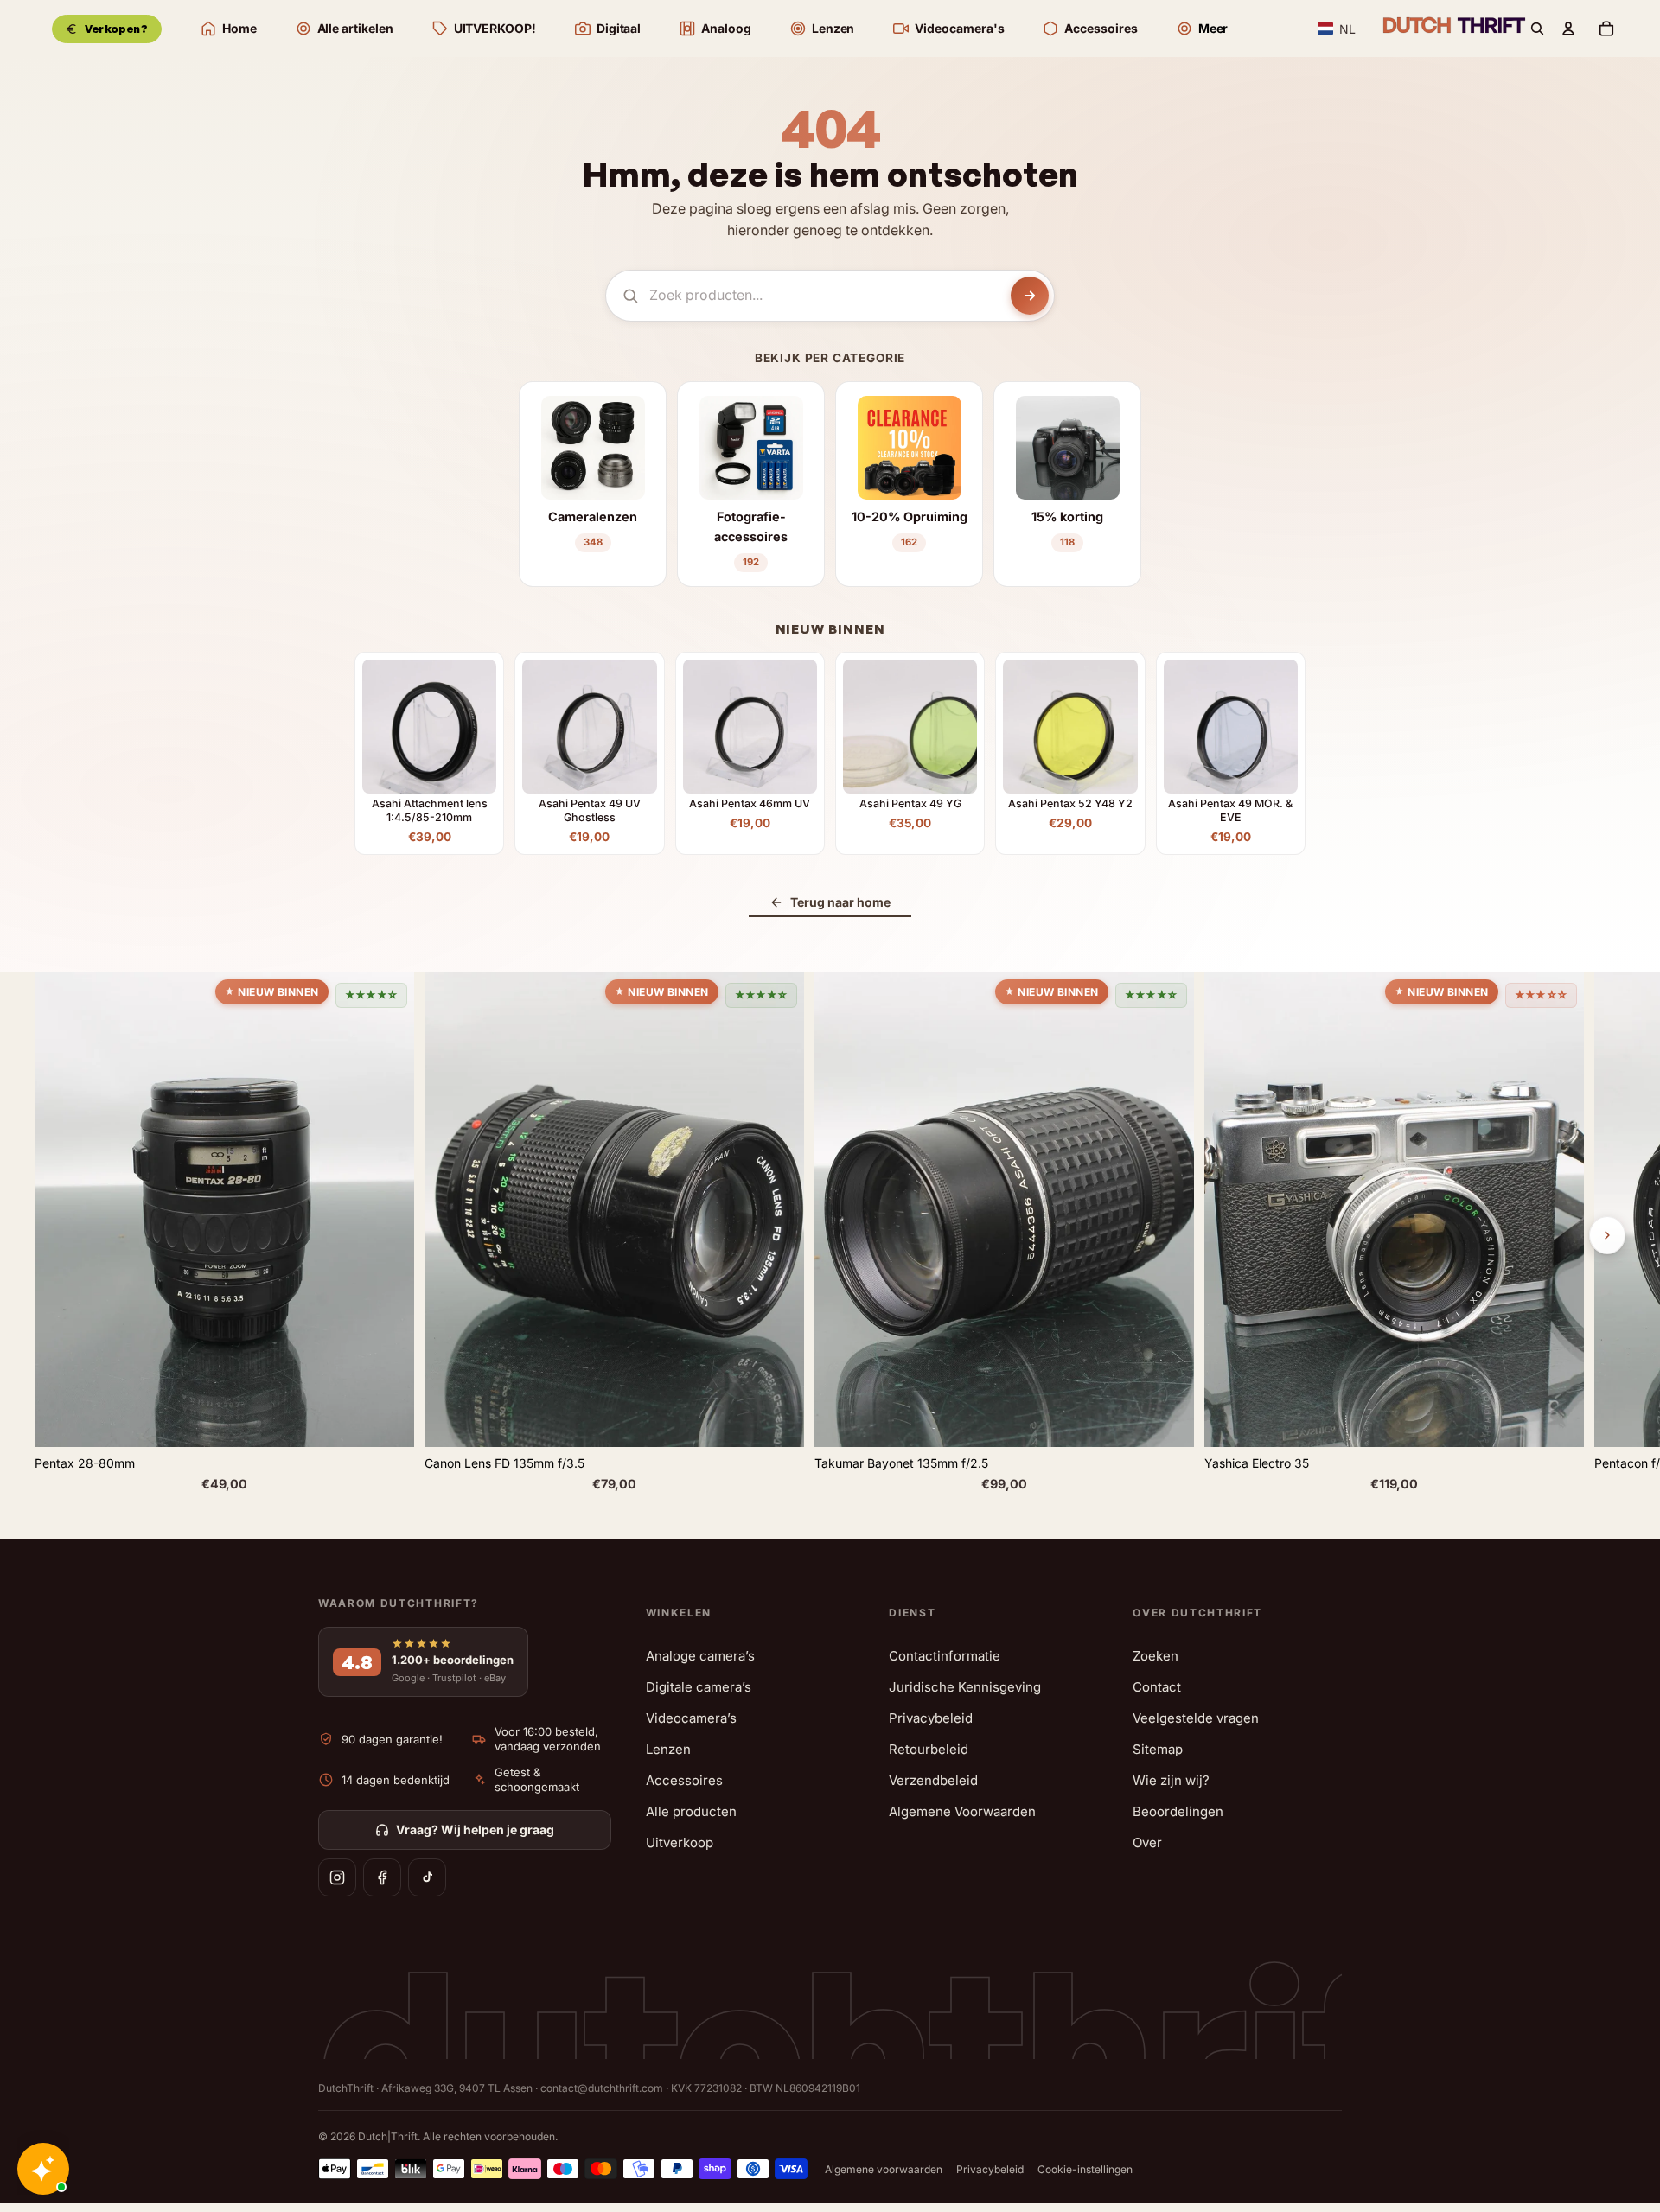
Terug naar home (840, 902)
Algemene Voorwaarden (962, 1811)
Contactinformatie (945, 1656)
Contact (1157, 1687)
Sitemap (1158, 1749)
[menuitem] (1202, 29)
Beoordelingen (1178, 1811)
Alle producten (691, 1811)
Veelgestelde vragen (1196, 1718)
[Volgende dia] (1607, 1235)
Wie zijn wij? (1171, 1780)
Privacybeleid (931, 1718)
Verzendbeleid (933, 1780)
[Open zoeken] (1537, 29)
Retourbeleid (929, 1749)
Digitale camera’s (699, 1687)
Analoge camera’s (700, 1656)
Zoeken (1156, 1656)
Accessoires (684, 1780)
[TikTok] (427, 1877)
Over (1147, 1842)
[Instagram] (337, 1877)
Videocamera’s (691, 1718)
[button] (1337, 29)
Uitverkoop (680, 1842)
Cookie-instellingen (1085, 2169)
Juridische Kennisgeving (965, 1687)
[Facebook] (382, 1877)
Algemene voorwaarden (884, 2169)
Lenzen (668, 1749)
